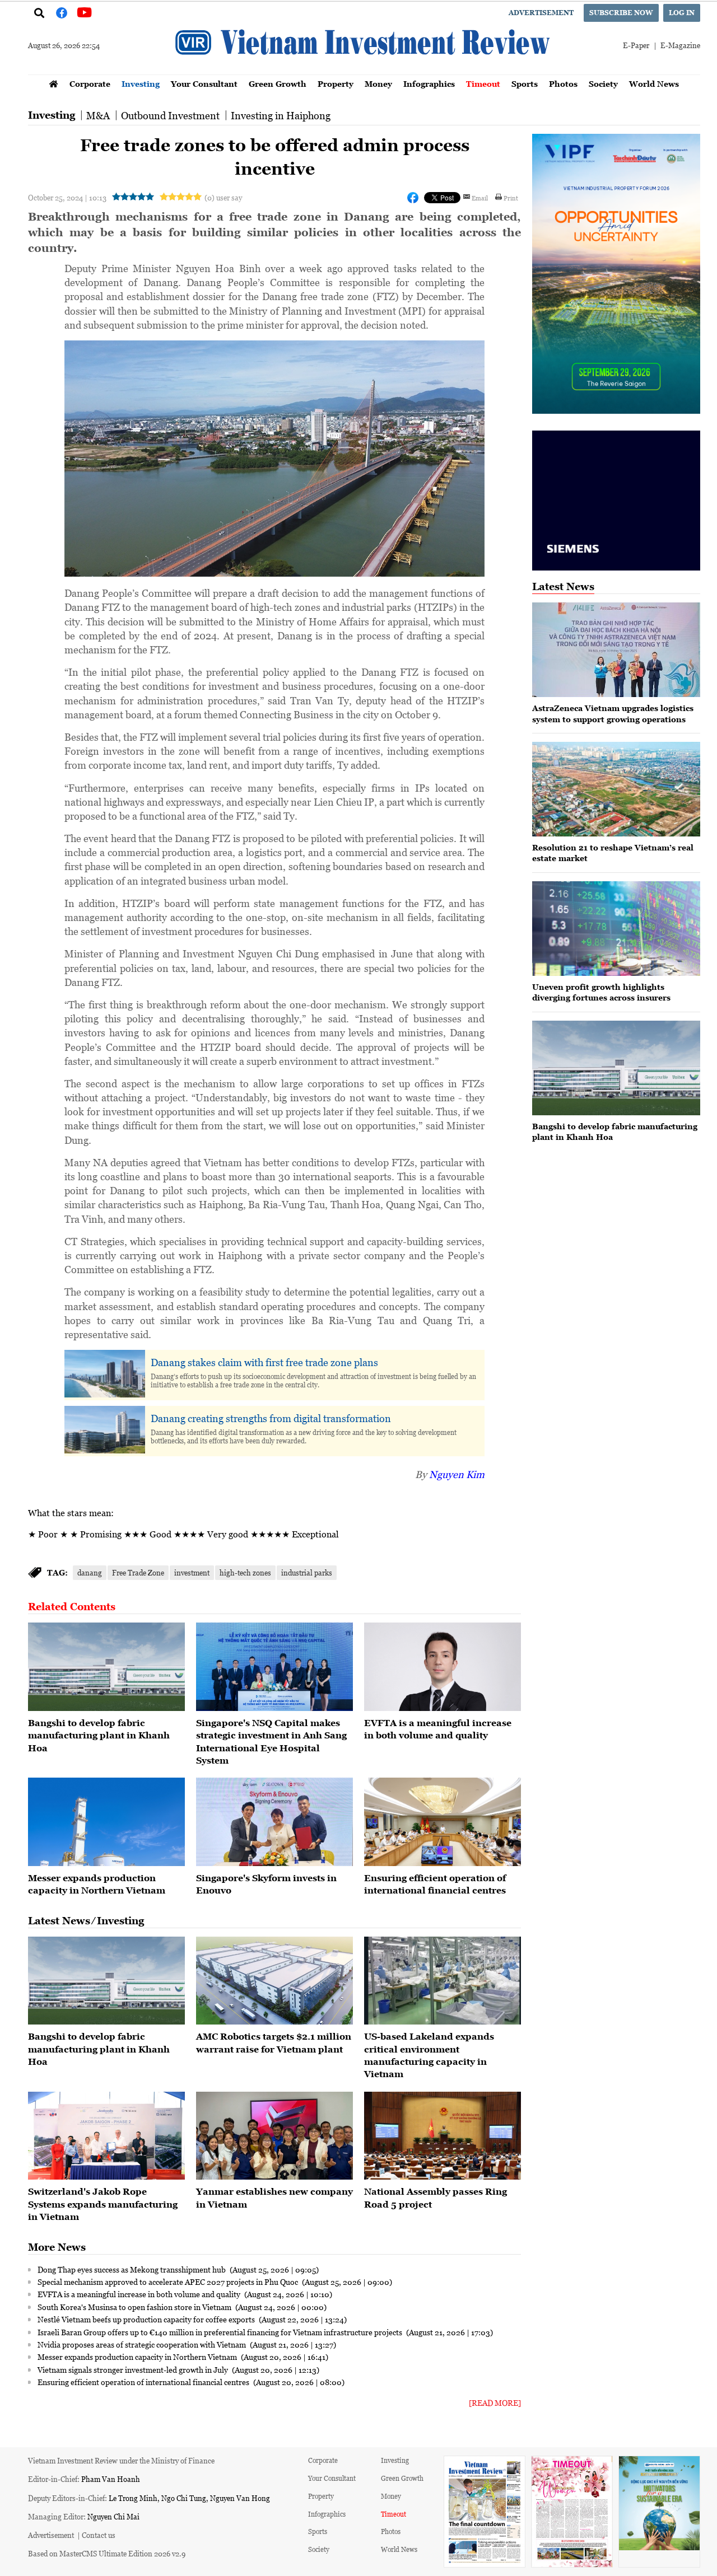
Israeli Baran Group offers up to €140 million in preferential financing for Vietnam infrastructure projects (221, 2332)
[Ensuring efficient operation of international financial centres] (443, 1822)
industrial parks (307, 1572)
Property (336, 84)
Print (511, 198)
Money (378, 84)
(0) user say (223, 197)
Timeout (483, 84)
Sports (525, 84)
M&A (98, 115)
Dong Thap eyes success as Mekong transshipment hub (132, 2269)
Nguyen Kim (457, 1474)
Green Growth (278, 84)
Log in (682, 13)
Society (603, 84)
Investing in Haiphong (281, 115)
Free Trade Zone (138, 1572)
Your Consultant (204, 84)
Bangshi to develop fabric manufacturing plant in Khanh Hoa (99, 1735)
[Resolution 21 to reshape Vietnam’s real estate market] (616, 789)
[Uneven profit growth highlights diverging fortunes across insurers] (616, 929)
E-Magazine (680, 45)
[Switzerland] (106, 2136)
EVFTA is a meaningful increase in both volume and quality (140, 2294)
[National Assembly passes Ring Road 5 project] (443, 2136)
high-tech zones (245, 1572)
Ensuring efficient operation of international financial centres (144, 2382)
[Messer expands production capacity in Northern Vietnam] (106, 1822)
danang (90, 1572)
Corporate (90, 84)
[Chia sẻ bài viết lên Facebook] (413, 198)
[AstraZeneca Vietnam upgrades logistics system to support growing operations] (616, 650)
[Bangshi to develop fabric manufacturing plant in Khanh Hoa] (106, 1667)
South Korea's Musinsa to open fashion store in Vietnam (135, 2307)
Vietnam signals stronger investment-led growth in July (134, 2369)
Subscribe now (621, 13)
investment (192, 1572)
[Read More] (495, 2403)
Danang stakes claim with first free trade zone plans (264, 1362)
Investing (141, 84)
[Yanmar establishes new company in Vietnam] (274, 2136)
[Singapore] (274, 1667)
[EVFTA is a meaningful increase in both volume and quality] (443, 1667)
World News (654, 84)
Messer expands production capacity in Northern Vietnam (138, 2357)
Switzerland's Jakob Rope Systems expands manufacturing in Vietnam (103, 2204)
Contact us (99, 2535)
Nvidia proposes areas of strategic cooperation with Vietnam (143, 2344)
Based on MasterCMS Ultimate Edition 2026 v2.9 (107, 2553)
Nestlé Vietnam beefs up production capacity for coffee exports (147, 2319)
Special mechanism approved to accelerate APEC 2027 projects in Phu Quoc (169, 2282)
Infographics (429, 84)
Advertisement (541, 13)
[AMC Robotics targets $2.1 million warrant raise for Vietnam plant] (274, 1981)
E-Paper (636, 45)
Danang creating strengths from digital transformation (271, 1418)
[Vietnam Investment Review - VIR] (364, 71)
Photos (563, 84)
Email (480, 198)
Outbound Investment (170, 115)
